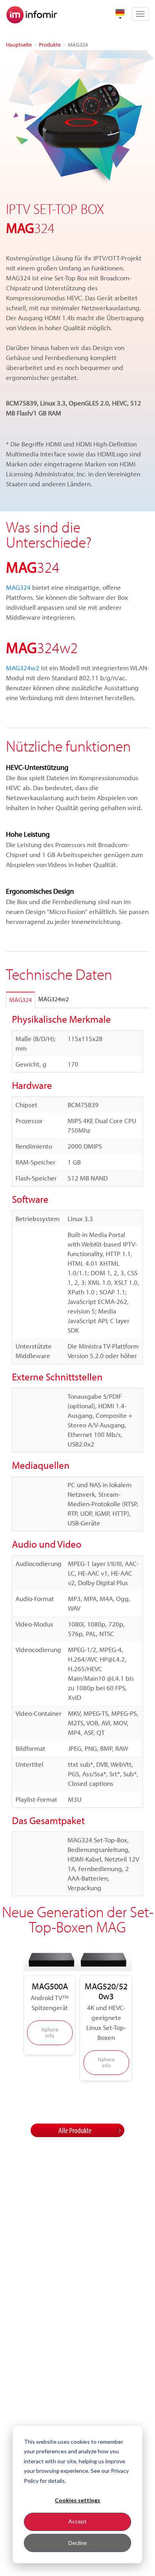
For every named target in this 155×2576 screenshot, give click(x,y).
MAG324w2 (23, 668)
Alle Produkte (75, 2130)
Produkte (50, 45)
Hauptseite (19, 45)
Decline (78, 2543)
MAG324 (18, 587)
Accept (77, 2521)
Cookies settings (77, 2500)
